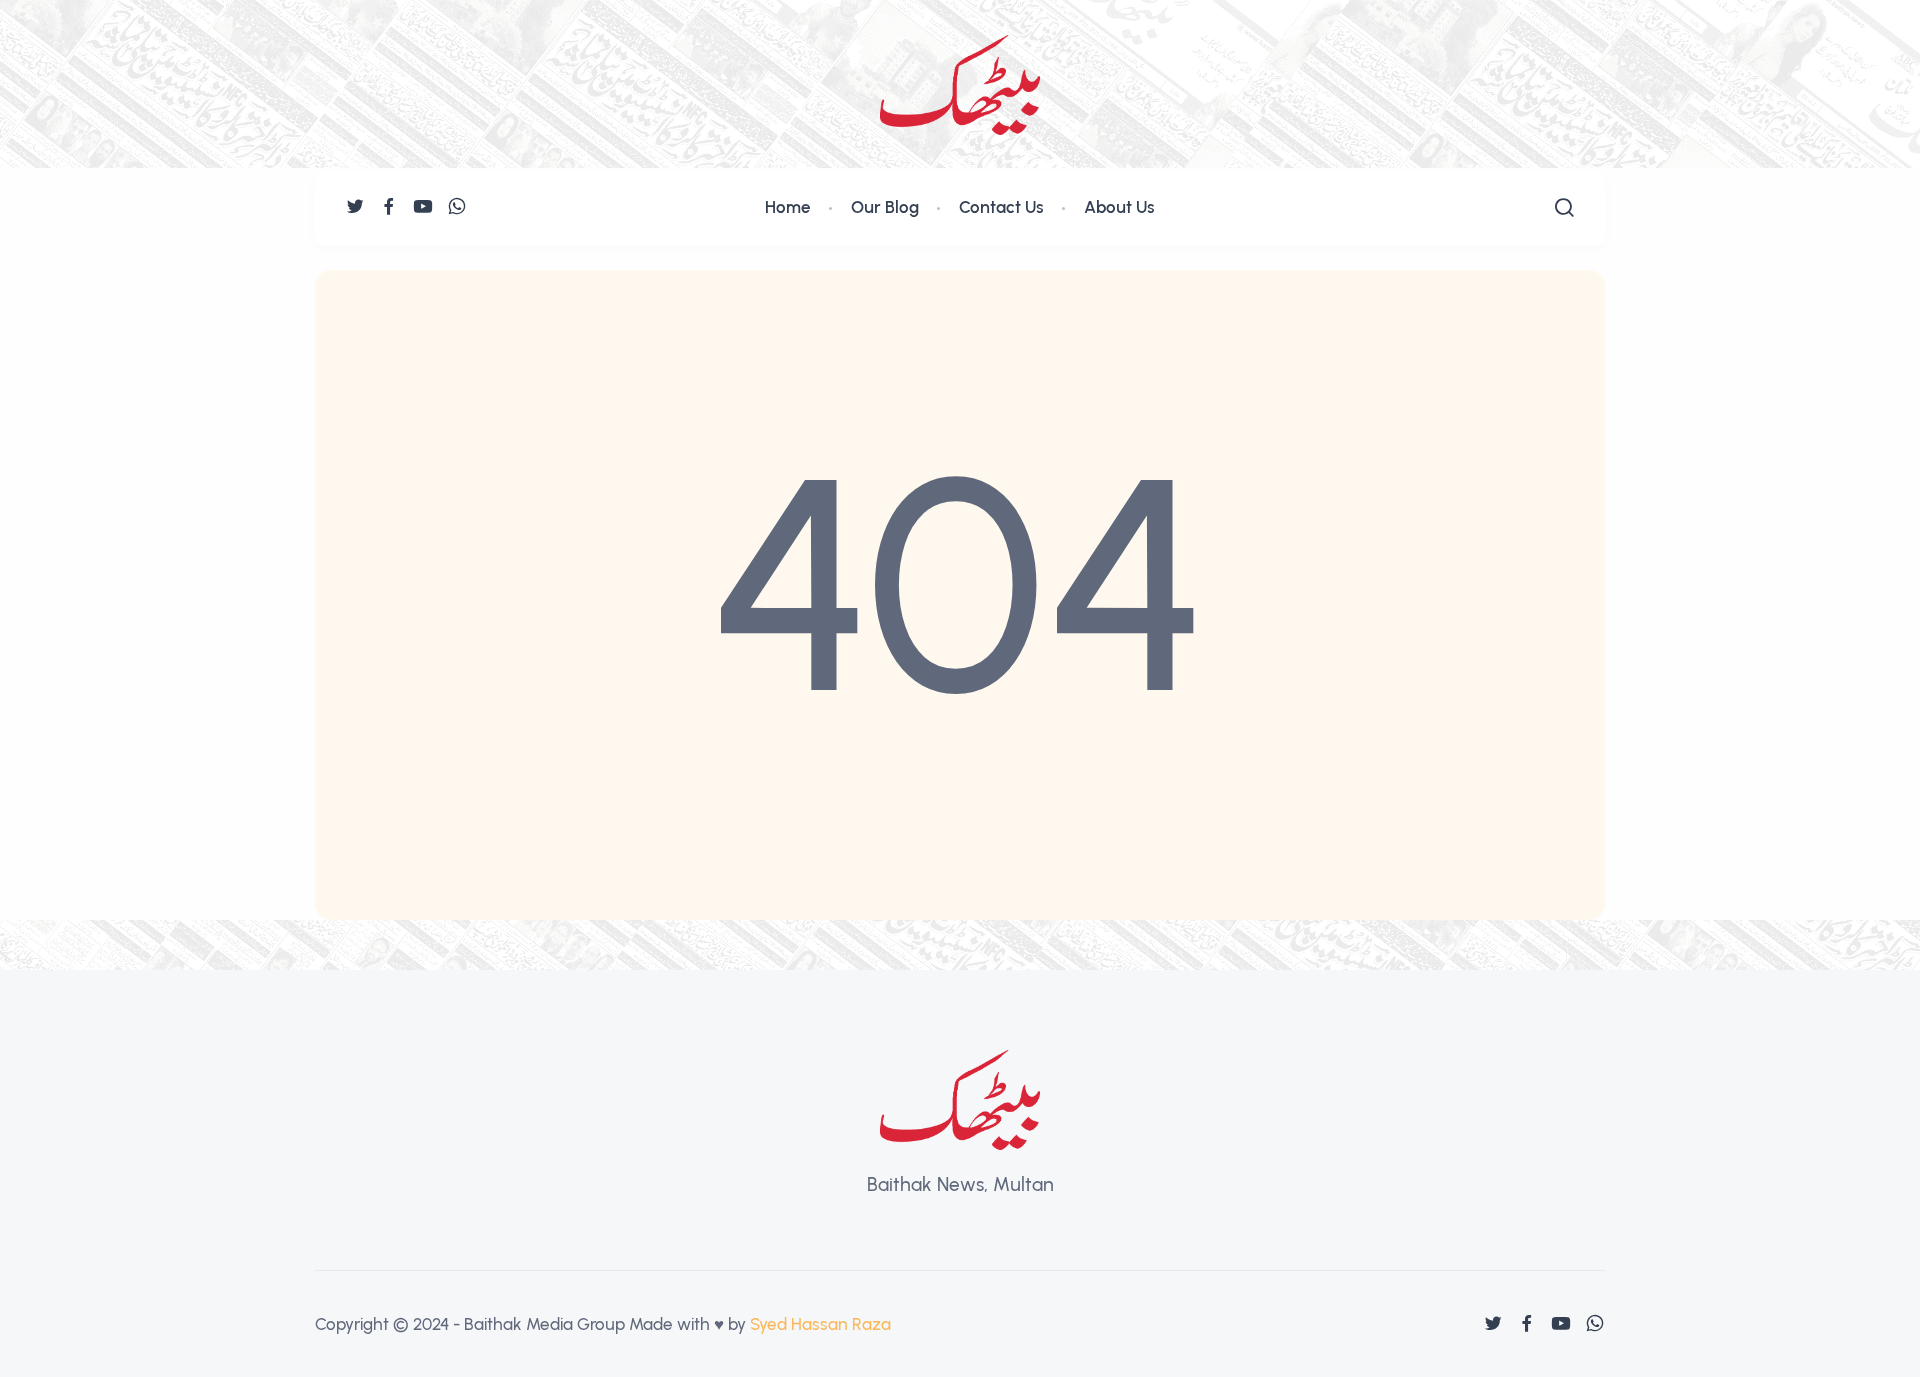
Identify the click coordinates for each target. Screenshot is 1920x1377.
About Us (1119, 207)
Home (788, 207)
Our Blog (885, 207)
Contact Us (1001, 207)
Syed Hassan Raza (820, 1324)
